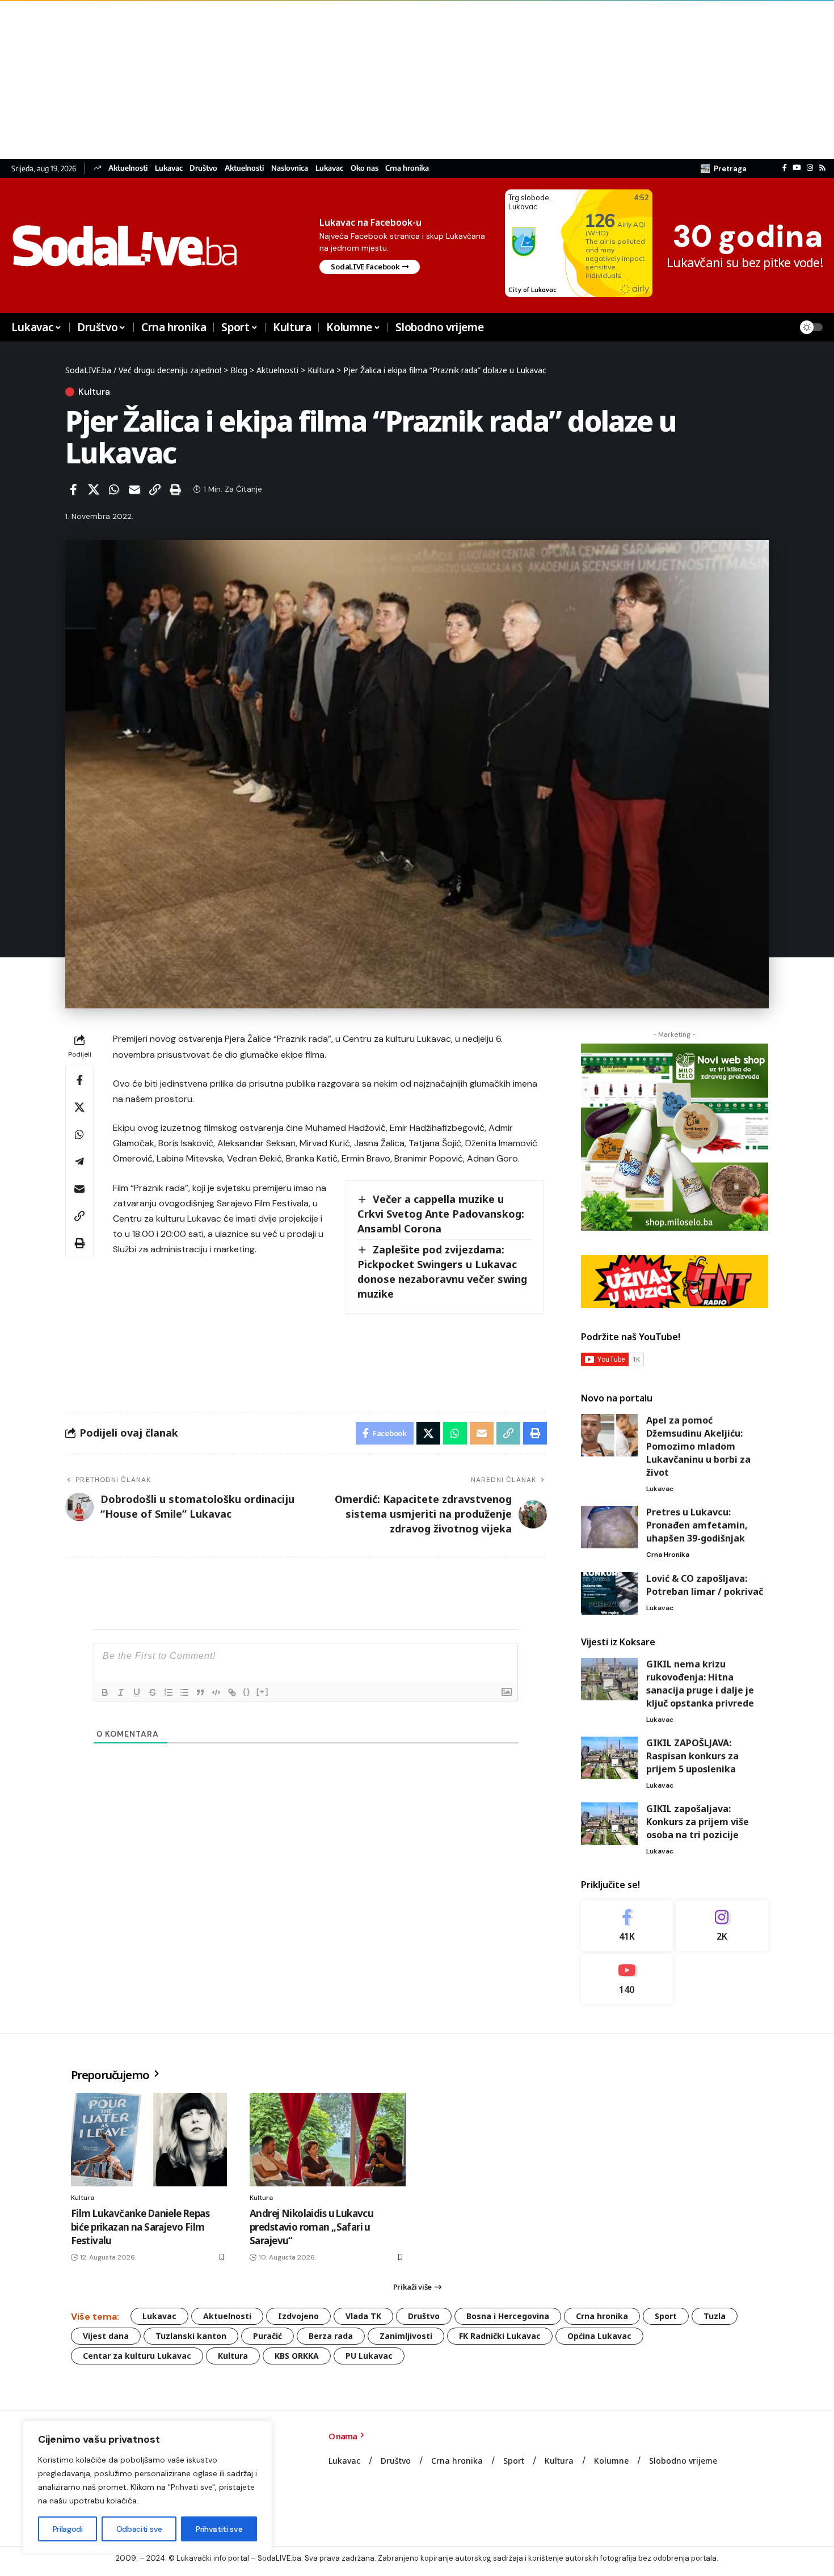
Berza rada (331, 2336)
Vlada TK (363, 2316)
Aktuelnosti (128, 168)
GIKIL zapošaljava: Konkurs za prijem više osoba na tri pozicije (698, 1822)
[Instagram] (810, 168)
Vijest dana (106, 2336)
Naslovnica (290, 168)
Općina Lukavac (599, 2336)
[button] (724, 168)
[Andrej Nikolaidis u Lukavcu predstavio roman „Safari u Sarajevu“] (328, 2140)
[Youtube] (627, 1979)
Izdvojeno (298, 2316)
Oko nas (365, 168)
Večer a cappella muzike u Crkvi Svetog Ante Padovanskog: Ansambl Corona (441, 1214)
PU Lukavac (369, 2356)
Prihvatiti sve (219, 2529)
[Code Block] (216, 1692)
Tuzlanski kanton (191, 2336)
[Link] (232, 1692)
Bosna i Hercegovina (508, 2316)
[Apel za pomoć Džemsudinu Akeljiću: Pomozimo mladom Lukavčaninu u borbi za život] (609, 1435)
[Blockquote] (200, 1692)
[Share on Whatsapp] (114, 489)
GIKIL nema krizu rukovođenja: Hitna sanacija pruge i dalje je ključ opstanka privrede (700, 1684)
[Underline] (137, 1692)
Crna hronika (407, 168)
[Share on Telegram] (79, 1162)
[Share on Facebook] (73, 489)
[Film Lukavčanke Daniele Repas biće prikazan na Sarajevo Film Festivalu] (149, 2140)
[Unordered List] (184, 1692)
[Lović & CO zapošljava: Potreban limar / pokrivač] (609, 1593)
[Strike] (153, 1692)
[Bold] (105, 1692)
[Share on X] (94, 489)
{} (247, 1692)
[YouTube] (797, 168)
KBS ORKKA (297, 2356)
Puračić (268, 2336)
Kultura (94, 392)
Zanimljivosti (406, 2336)
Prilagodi (68, 2529)
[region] (148, 2487)
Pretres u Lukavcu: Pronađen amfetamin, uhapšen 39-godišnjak (697, 1525)
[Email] (134, 489)
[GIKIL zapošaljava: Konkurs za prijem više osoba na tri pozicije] (609, 1824)
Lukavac (169, 168)
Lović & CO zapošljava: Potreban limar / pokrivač (705, 1585)
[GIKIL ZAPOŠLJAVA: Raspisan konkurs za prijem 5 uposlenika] (609, 1758)
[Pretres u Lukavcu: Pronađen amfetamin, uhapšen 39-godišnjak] (609, 1527)
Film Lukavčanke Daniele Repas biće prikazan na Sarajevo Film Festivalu (140, 2227)
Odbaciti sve (139, 2529)
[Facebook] (785, 168)
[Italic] (121, 1692)
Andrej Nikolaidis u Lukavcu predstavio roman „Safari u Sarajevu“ (311, 2227)
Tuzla (715, 2316)
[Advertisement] (340, 79)
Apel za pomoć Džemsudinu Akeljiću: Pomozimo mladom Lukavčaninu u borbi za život (698, 1446)
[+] (263, 1692)
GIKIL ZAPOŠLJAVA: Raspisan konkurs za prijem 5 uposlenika (692, 1756)
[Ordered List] (169, 1692)
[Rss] (822, 168)
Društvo (203, 168)
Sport (666, 2316)
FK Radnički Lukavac (500, 2336)
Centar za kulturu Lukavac (137, 2356)
